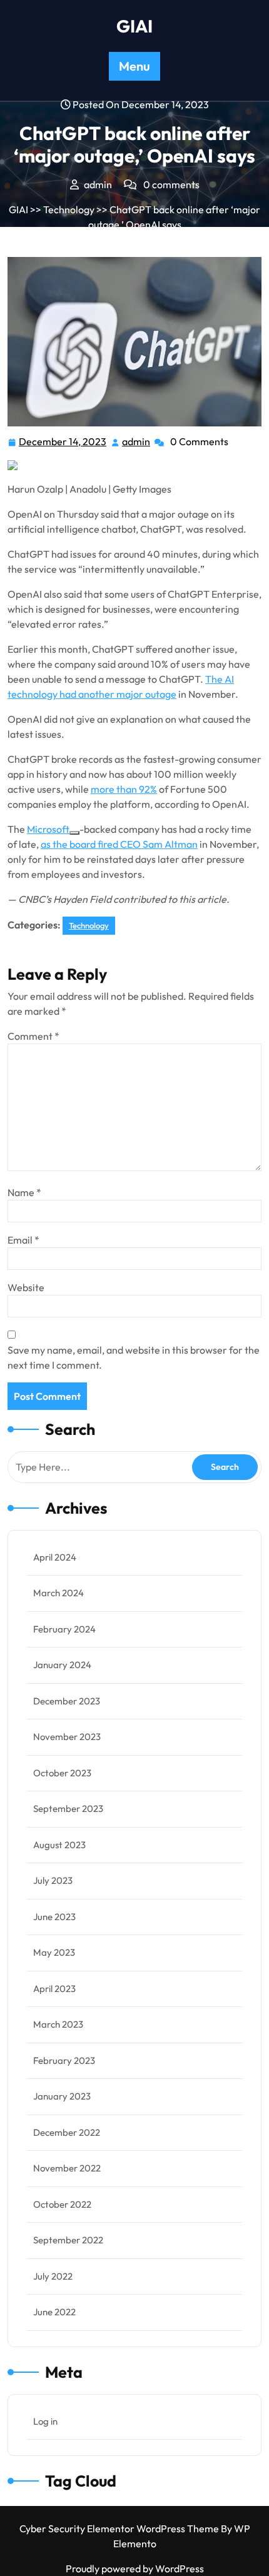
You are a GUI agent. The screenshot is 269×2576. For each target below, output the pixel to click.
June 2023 (54, 1917)
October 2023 (62, 1773)
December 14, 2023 (63, 443)
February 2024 (64, 1629)
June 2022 (54, 2312)
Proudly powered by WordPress (135, 2568)
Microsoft (48, 829)
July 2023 (53, 1880)
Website (26, 1287)
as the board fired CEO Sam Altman (119, 844)
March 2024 (58, 1593)
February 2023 (64, 2060)
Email (23, 1240)
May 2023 (54, 1952)
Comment (33, 1036)
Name (24, 1192)
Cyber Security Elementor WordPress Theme (120, 2528)
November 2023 (67, 1737)
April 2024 (55, 1557)
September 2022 (68, 2240)
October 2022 (62, 2204)
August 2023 (59, 1845)
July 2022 (53, 2276)
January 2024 (62, 1665)
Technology (69, 209)
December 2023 (67, 1701)
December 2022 (67, 2132)
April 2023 (54, 1989)
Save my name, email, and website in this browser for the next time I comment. (134, 1357)
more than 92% (124, 789)
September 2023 (68, 1809)
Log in (45, 2421)
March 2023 (58, 2024)
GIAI (134, 26)
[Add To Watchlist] (74, 833)
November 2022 (67, 2168)
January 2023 (62, 2096)
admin (137, 442)
